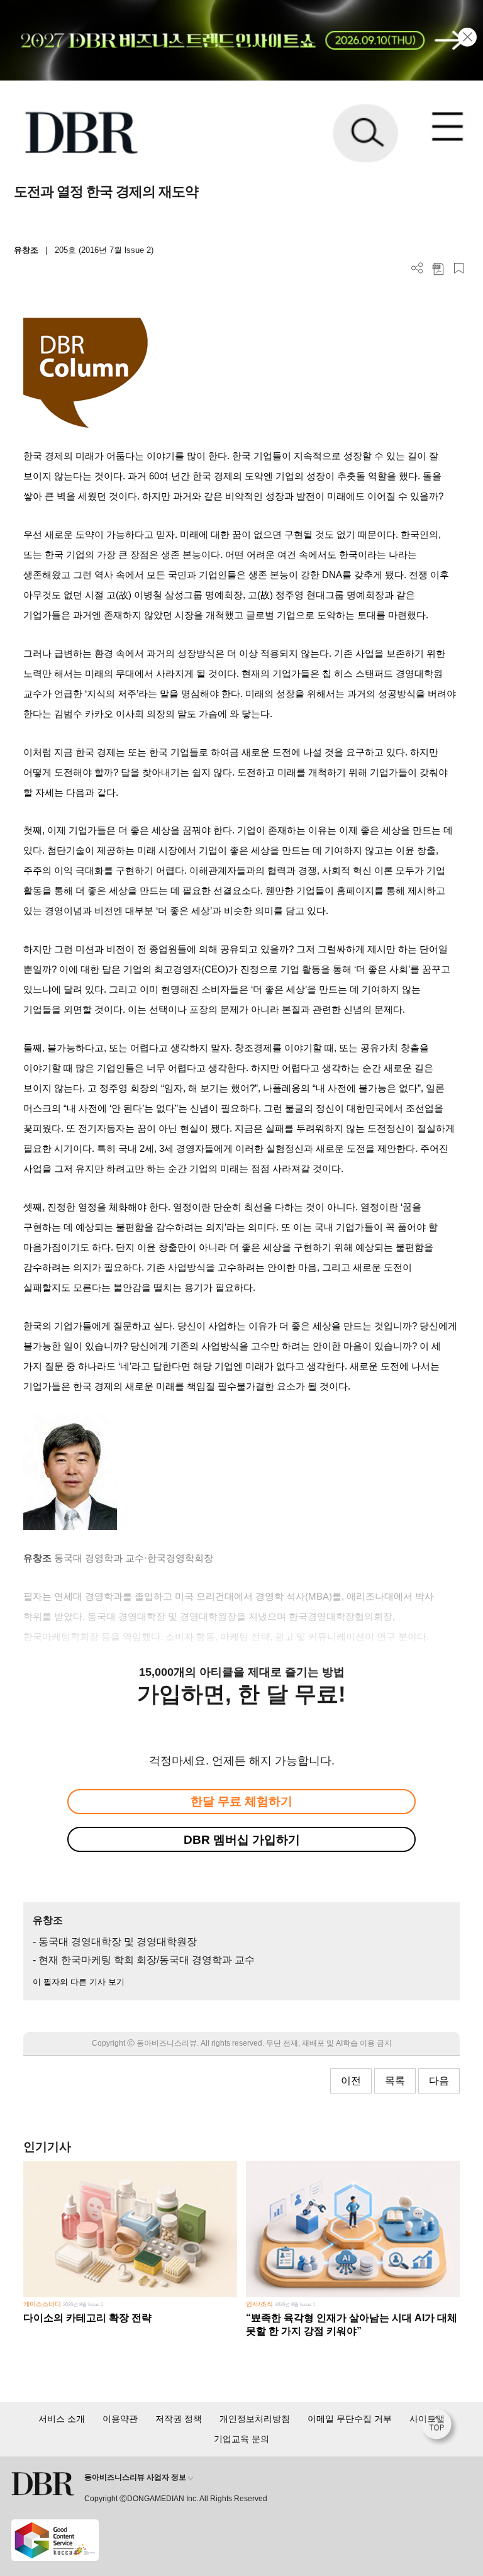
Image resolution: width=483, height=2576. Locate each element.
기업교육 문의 (241, 2439)
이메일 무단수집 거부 (350, 2419)
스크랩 (459, 268)
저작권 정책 (179, 2419)
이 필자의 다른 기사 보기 (79, 1982)
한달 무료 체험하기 (241, 1801)
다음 (439, 2081)
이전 (351, 2081)
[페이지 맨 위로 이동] (440, 2428)
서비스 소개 (62, 2419)
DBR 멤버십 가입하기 (242, 1840)
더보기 (417, 268)
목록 (395, 2081)
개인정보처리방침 (255, 2419)
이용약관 (120, 2419)
